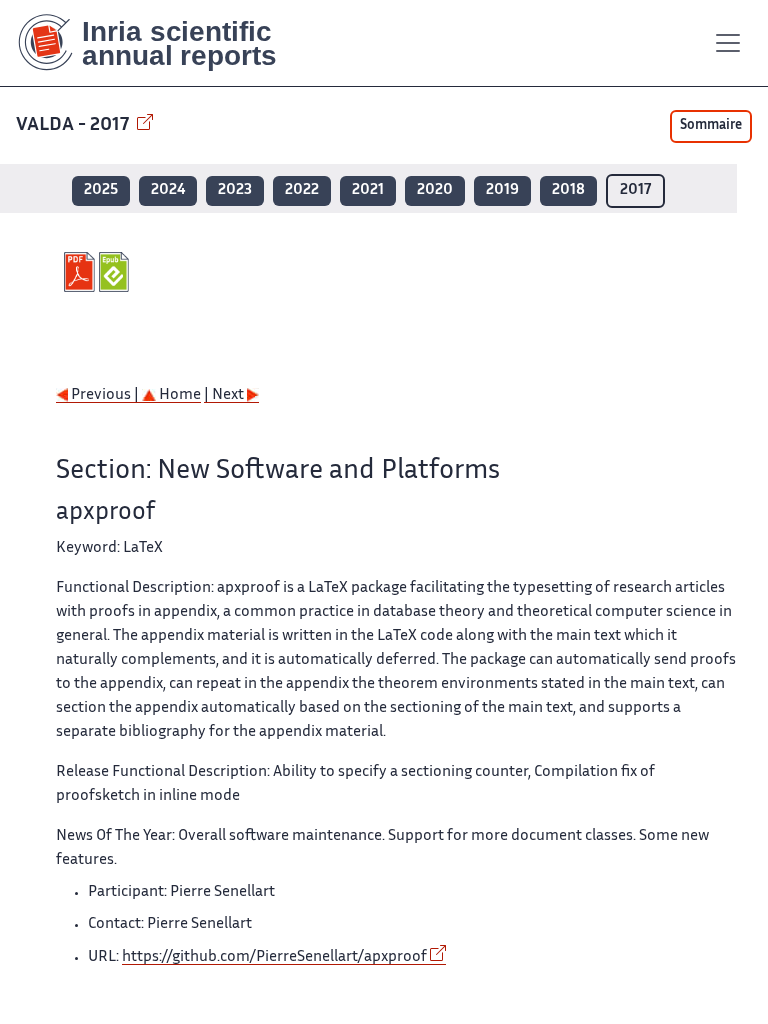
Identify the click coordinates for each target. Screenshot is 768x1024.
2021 (368, 190)
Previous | (105, 395)
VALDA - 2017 (74, 125)
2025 (101, 190)
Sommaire (711, 126)
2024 (168, 190)
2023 (235, 190)
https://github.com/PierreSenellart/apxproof (274, 957)
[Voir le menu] (728, 43)
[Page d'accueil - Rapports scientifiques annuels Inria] (161, 43)
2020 (435, 190)
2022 (302, 190)
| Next (225, 395)
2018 (568, 190)
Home (178, 395)
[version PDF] (81, 272)
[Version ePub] (116, 272)
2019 (502, 190)
